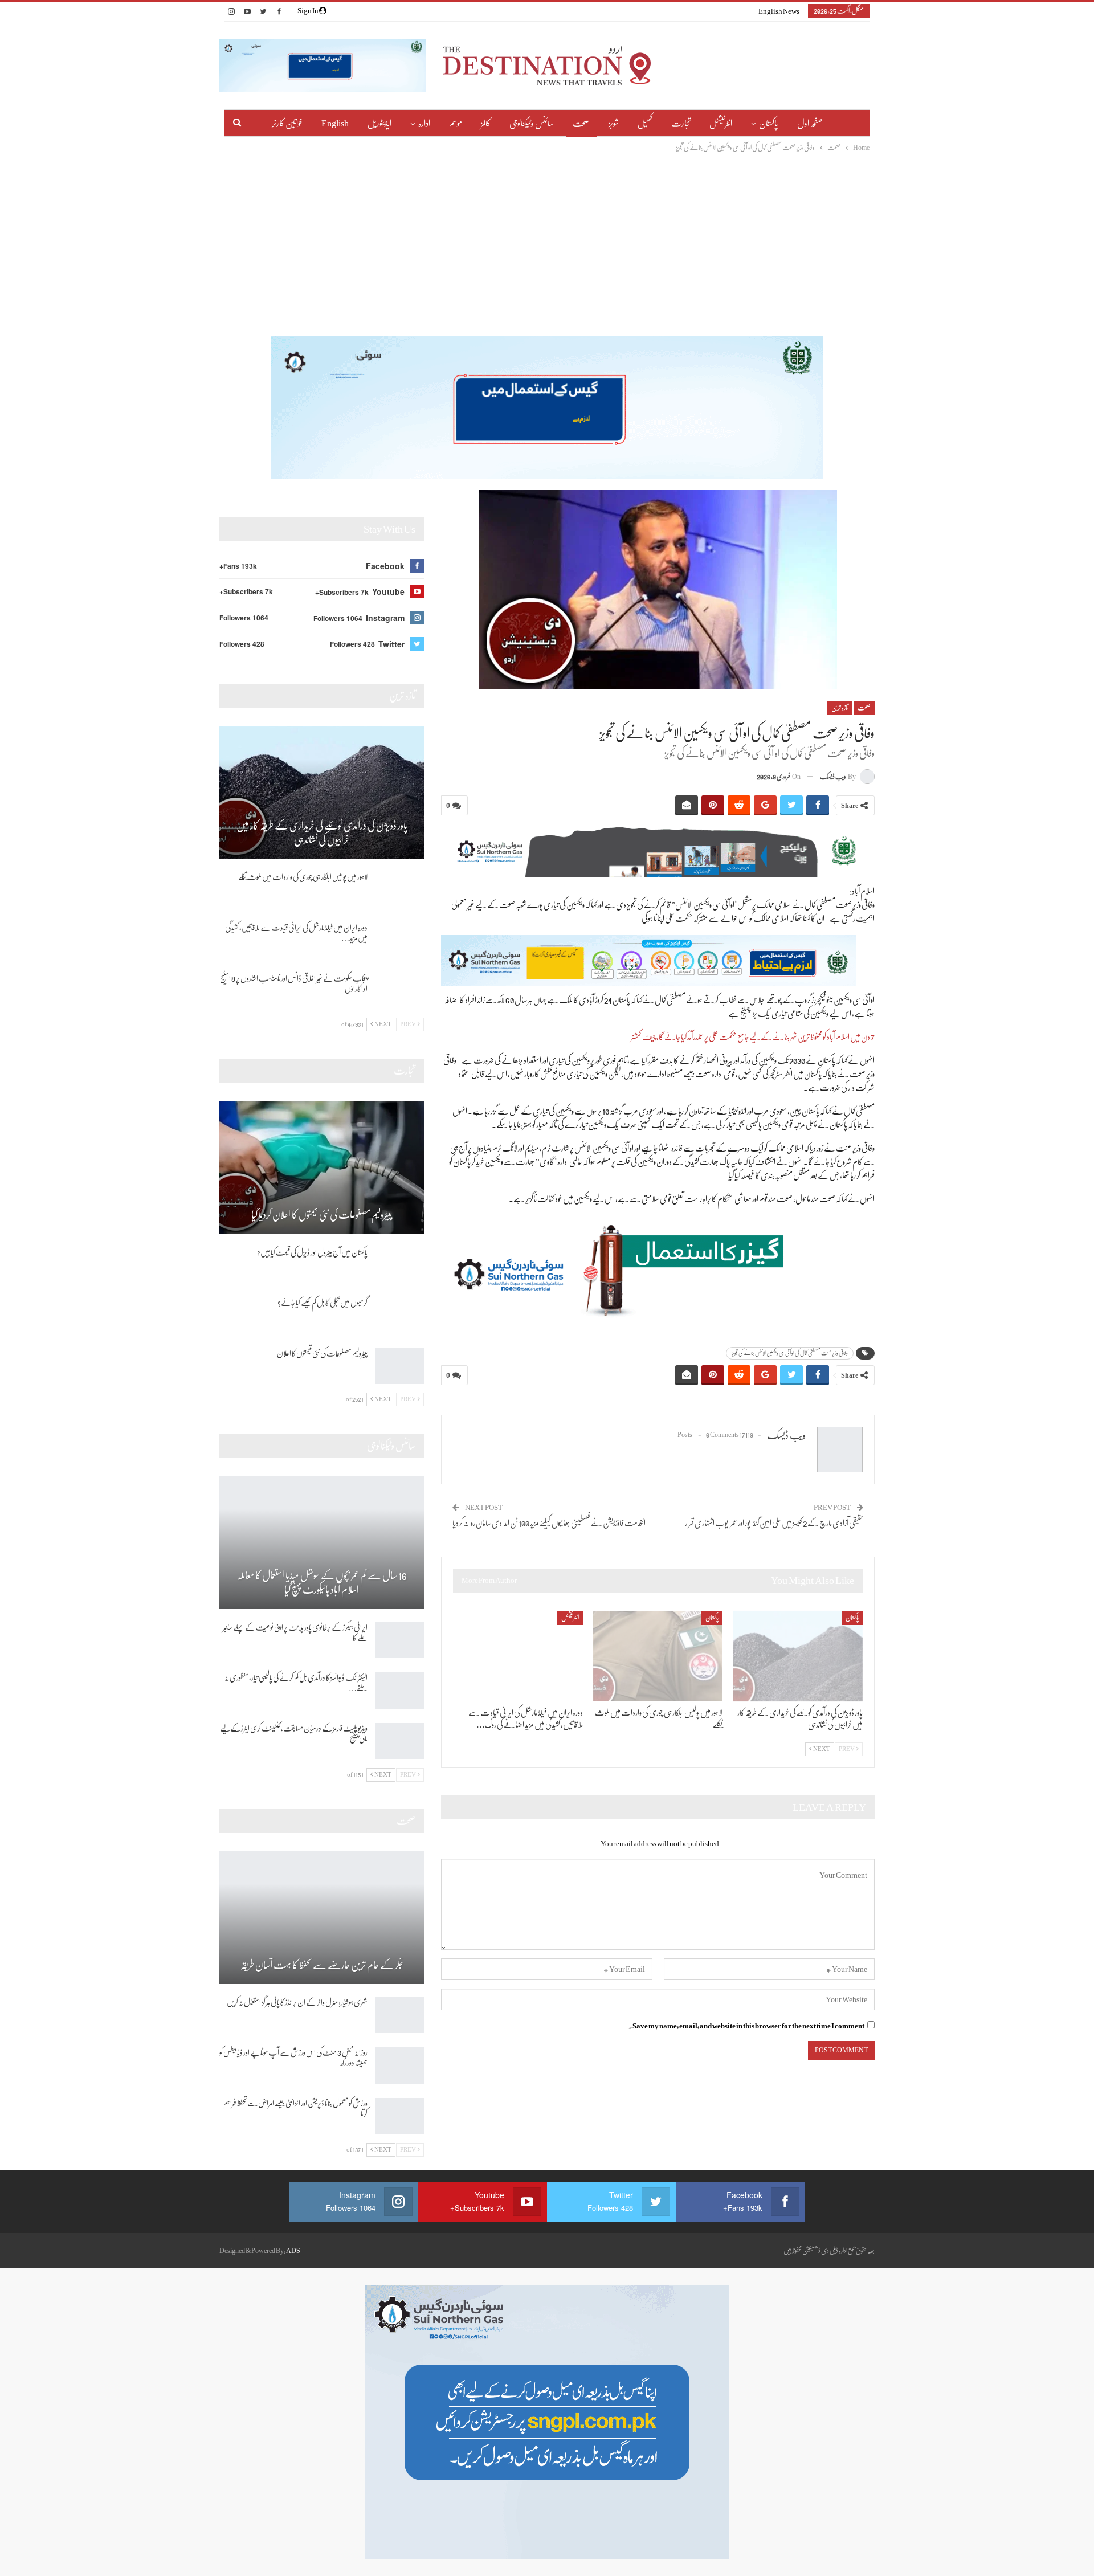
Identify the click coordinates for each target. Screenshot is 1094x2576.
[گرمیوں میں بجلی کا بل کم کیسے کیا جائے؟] (399, 1316)
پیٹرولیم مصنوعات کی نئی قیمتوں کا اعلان (322, 1353)
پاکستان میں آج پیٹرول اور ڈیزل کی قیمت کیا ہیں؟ (312, 1252)
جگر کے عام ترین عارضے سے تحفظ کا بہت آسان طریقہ (322, 1965)
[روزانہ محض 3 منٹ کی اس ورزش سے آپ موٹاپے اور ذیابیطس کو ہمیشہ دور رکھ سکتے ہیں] (399, 2065)
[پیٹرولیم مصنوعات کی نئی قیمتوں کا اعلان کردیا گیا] (322, 1167)
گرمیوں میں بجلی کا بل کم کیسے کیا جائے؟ (323, 1303)
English (335, 124)
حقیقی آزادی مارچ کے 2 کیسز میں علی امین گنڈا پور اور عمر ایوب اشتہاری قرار (774, 1523)
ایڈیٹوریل (379, 124)
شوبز (614, 124)
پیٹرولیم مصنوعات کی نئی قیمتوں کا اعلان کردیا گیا (322, 1215)
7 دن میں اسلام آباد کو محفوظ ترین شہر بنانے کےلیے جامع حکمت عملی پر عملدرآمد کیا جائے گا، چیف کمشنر (753, 1037)
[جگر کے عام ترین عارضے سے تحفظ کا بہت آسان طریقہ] (322, 1917)
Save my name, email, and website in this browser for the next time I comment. (746, 2026)
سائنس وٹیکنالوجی (532, 124)
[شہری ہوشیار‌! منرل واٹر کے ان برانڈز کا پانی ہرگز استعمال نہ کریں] (399, 2015)
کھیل (645, 124)
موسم (456, 124)
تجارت (681, 124)
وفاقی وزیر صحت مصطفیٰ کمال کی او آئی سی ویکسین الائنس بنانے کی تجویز (790, 1353)
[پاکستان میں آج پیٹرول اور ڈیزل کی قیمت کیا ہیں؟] (399, 1265)
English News (779, 11)
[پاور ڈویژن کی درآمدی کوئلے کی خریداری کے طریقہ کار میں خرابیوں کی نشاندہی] (798, 1656)
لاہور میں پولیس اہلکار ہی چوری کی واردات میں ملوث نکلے (303, 877)
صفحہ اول (810, 124)
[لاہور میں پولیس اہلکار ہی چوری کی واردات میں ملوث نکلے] (658, 1656)
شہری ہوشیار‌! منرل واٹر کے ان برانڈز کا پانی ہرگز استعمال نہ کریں (297, 2002)
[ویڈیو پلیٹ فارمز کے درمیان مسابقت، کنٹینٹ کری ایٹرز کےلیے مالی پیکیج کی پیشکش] (399, 1741)
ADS (293, 2251)
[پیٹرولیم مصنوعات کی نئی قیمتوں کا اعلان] (399, 1366)
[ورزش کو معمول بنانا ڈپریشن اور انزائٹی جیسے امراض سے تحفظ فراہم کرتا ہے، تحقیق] (399, 2116)
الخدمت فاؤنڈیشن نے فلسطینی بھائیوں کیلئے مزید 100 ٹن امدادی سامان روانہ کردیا (549, 1523)
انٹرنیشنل (721, 124)
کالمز (486, 124)
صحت (581, 124)
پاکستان (769, 124)
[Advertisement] (547, 239)
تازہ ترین (840, 708)
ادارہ (424, 124)
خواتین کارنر (287, 124)
